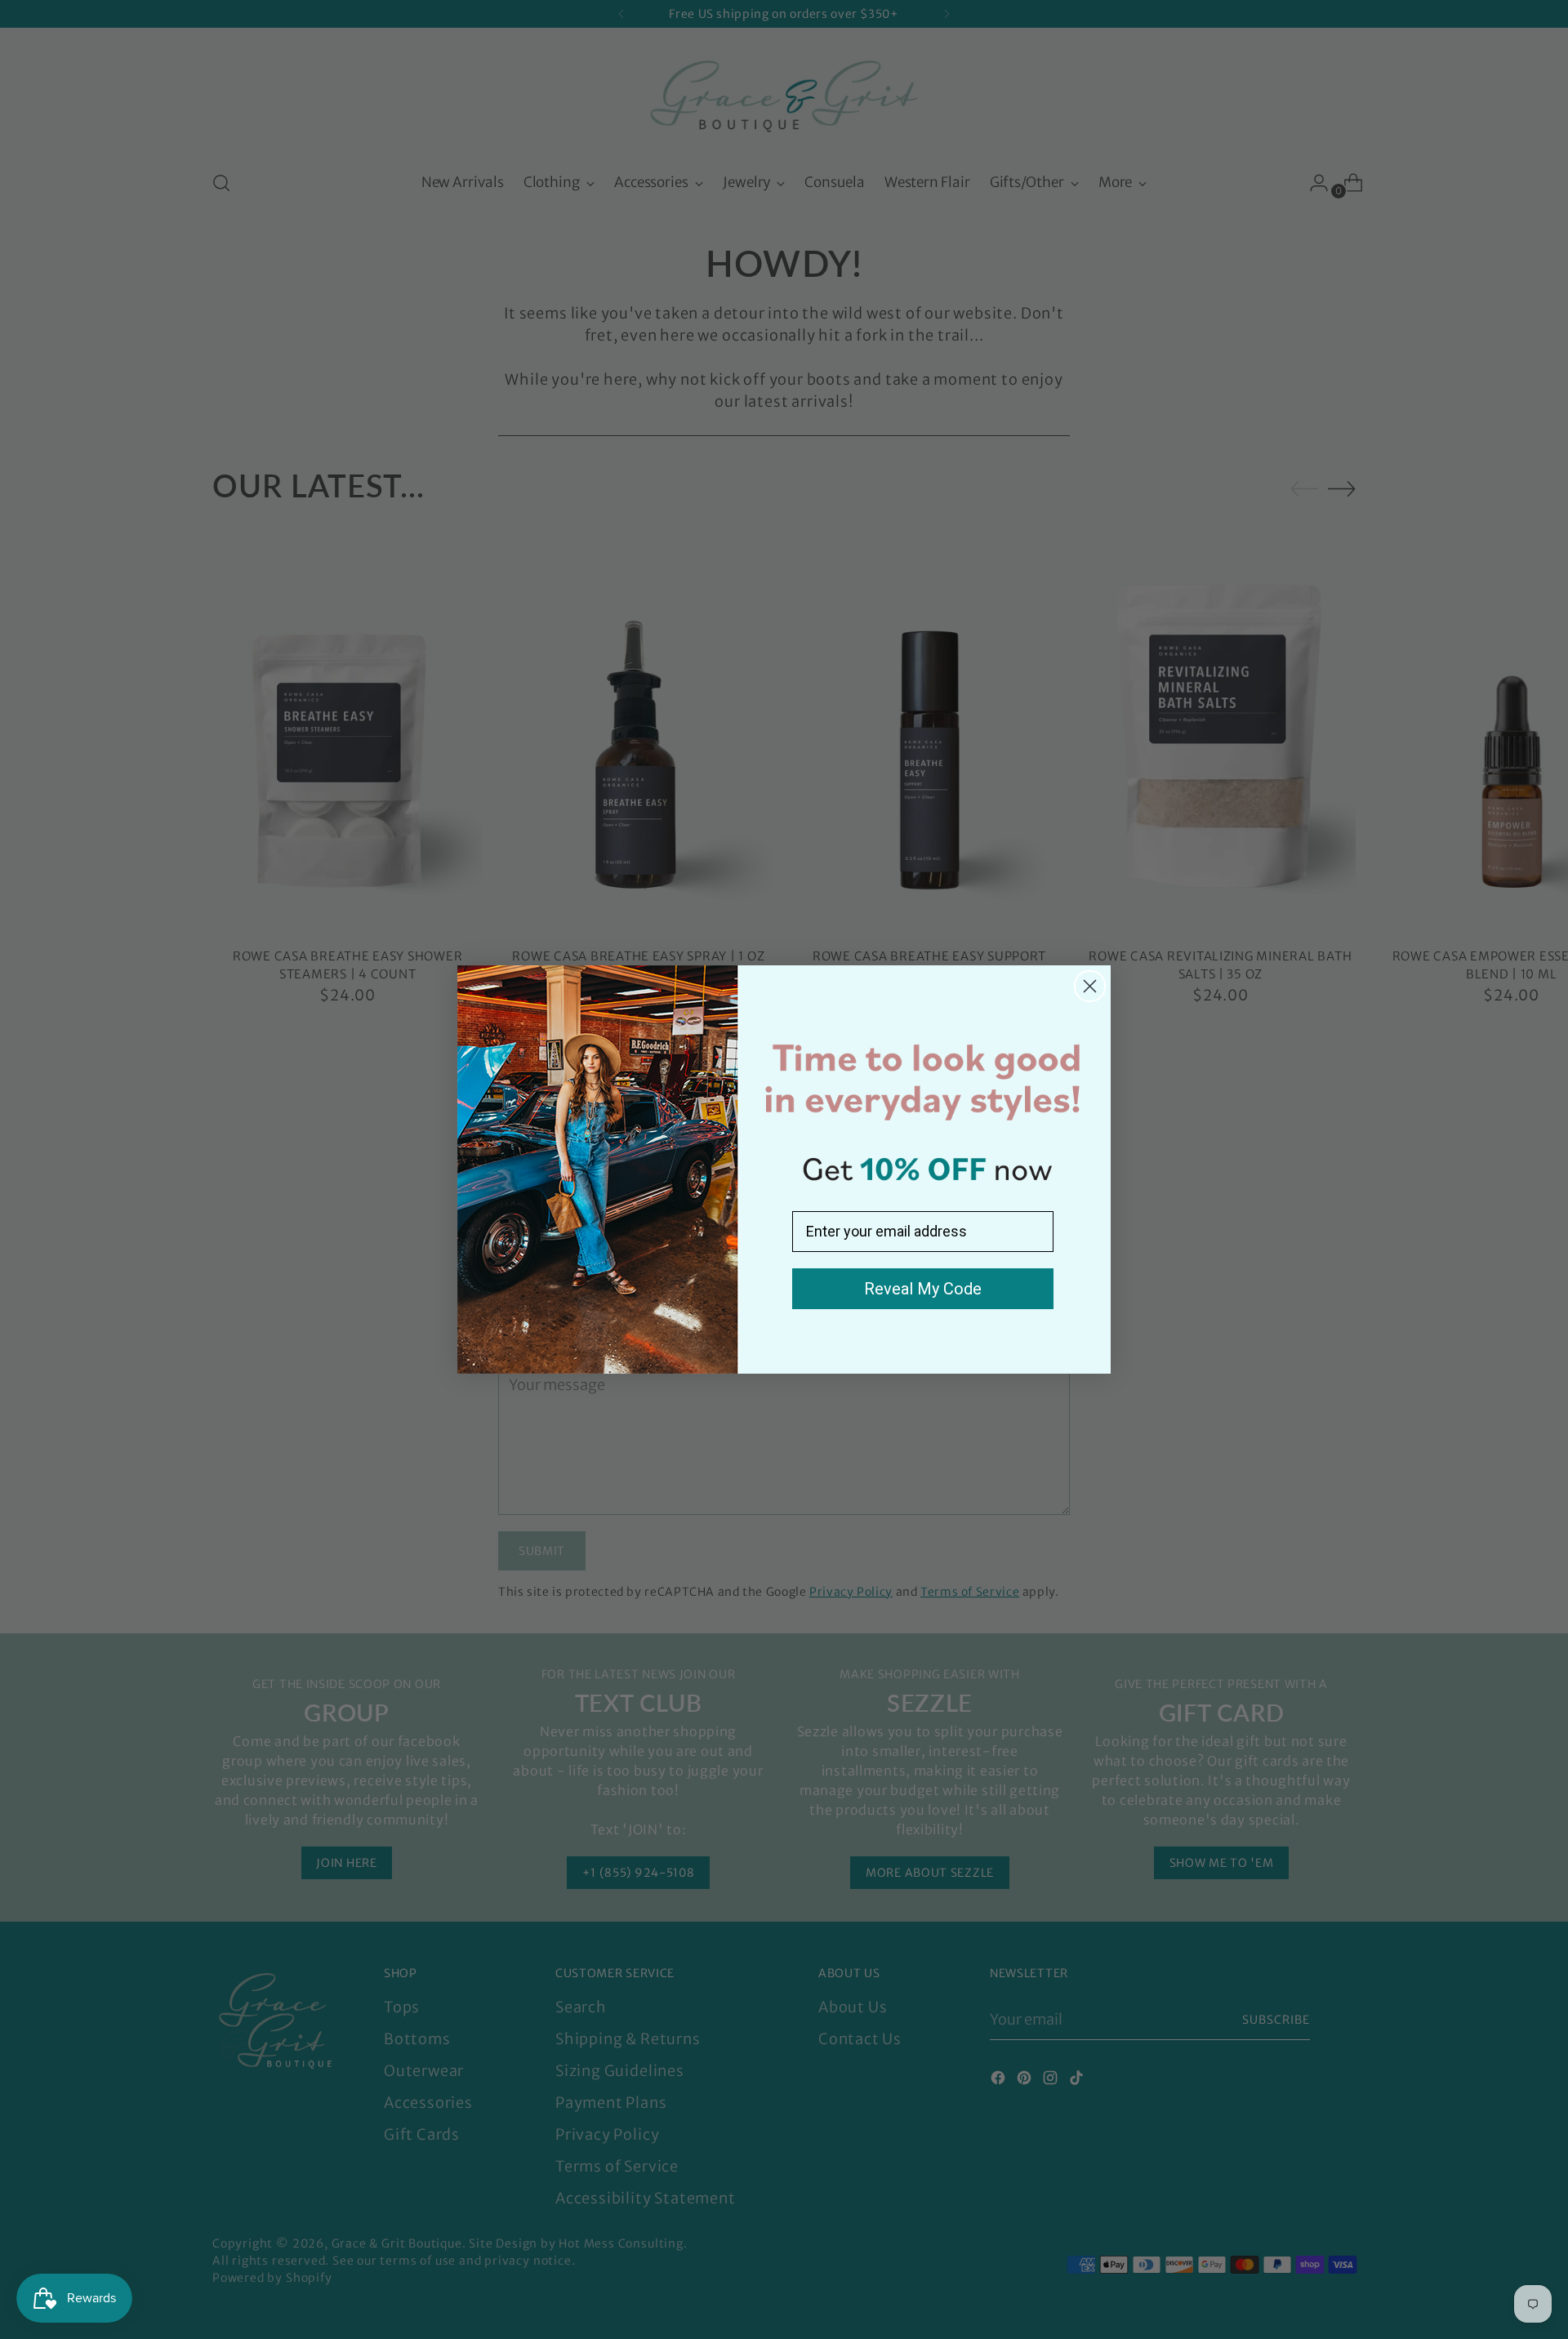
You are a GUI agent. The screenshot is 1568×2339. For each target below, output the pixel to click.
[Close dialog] (1090, 986)
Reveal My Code (923, 1289)
